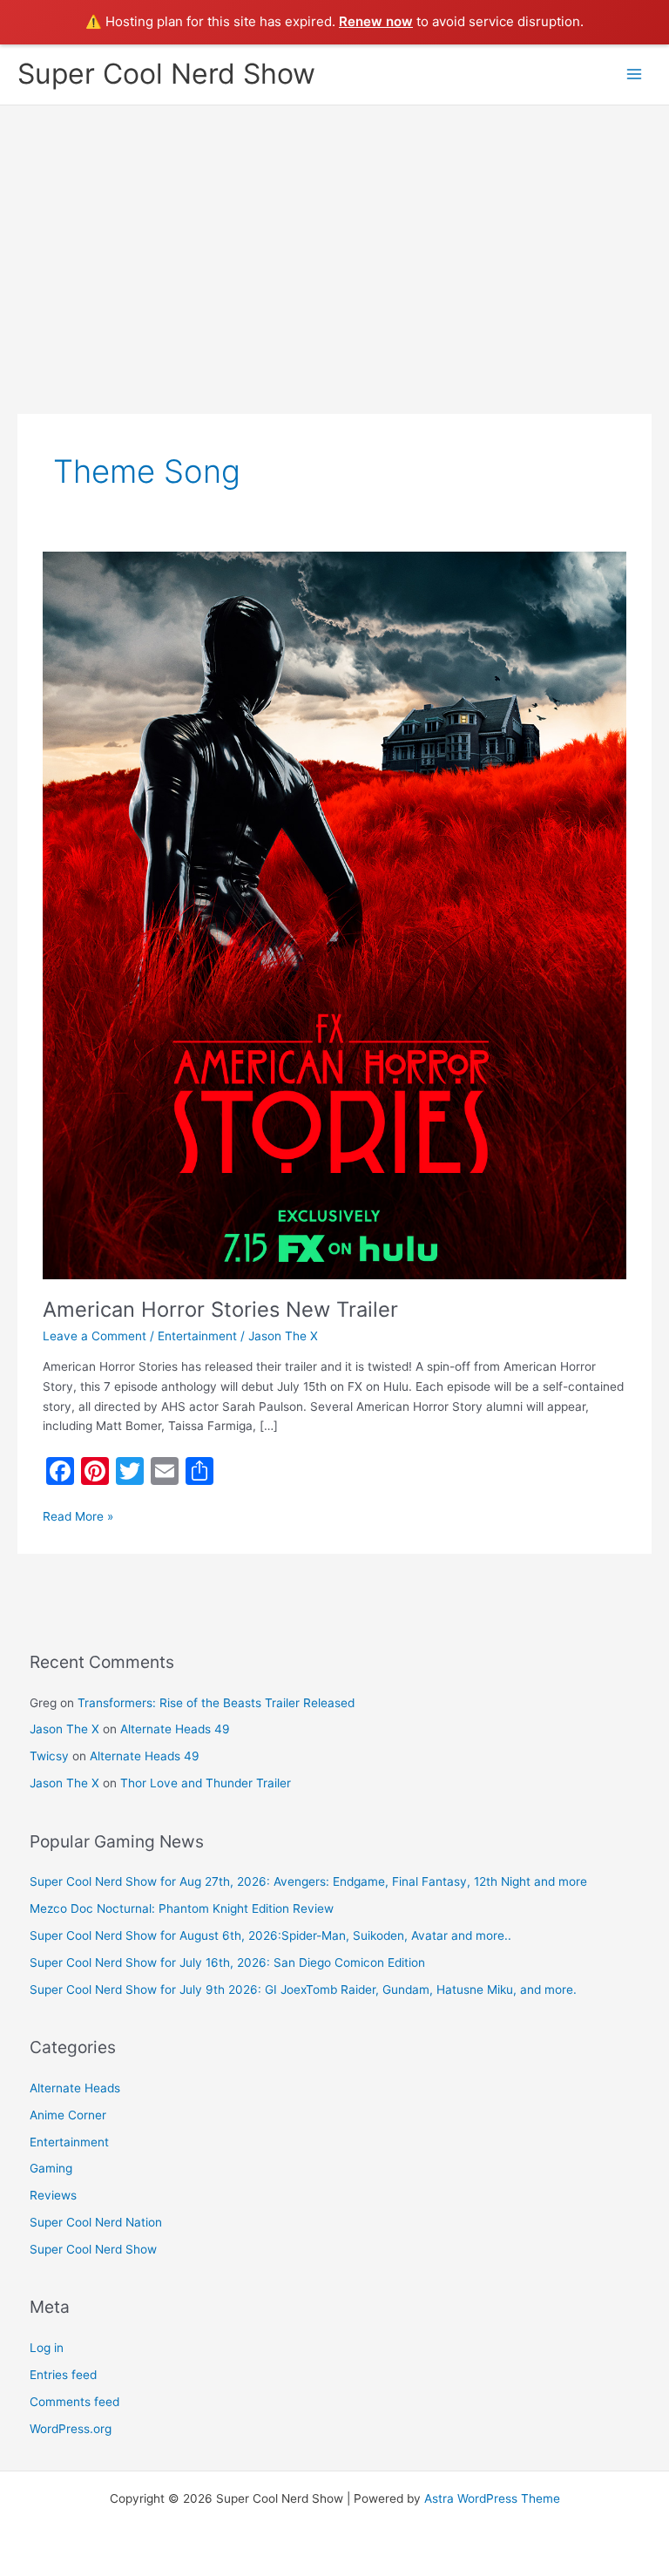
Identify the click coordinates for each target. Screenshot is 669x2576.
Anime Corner (68, 2115)
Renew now (376, 21)
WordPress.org (71, 2429)
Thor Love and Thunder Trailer (206, 1783)
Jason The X (64, 1729)
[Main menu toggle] (635, 75)
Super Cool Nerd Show (166, 74)
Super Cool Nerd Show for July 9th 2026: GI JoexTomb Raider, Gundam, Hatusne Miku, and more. (303, 1990)
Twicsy (49, 1756)
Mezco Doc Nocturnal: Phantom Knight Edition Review (182, 1908)
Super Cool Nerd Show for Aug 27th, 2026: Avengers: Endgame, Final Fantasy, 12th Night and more (308, 1881)
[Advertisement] (334, 236)
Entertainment (197, 1336)
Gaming (51, 2168)
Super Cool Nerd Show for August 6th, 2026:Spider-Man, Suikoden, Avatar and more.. (270, 1935)
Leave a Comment (95, 1336)
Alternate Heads (75, 2088)
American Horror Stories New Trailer (220, 1309)
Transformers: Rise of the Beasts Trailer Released (216, 1703)
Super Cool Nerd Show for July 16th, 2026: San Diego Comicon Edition (227, 1963)
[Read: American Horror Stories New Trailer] (334, 914)
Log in (47, 2348)
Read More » (78, 1515)
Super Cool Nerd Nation (96, 2222)
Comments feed (74, 2402)
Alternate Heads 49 (175, 1729)
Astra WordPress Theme (492, 2498)
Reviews (53, 2195)
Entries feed (63, 2375)
